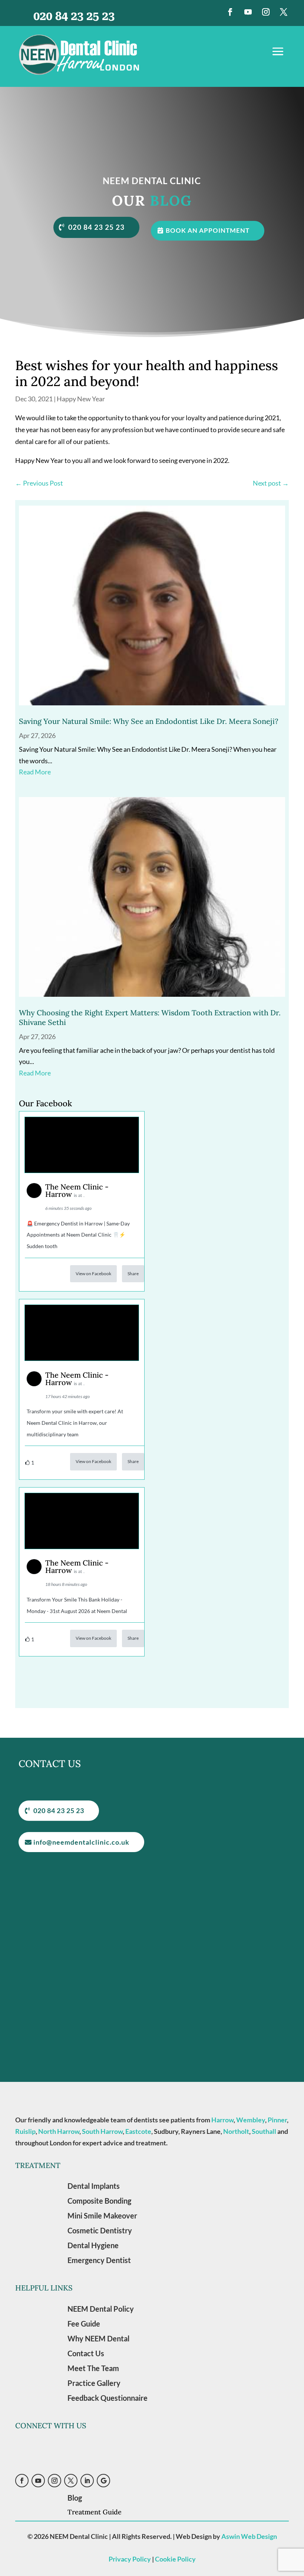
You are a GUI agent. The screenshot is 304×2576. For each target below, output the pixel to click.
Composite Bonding (99, 2201)
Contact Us (86, 2353)
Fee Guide (84, 2324)
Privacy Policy (130, 2559)
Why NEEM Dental (98, 2338)
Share (133, 1274)
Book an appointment (208, 230)
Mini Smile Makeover (102, 2216)
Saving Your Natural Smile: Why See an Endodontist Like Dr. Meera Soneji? (149, 721)
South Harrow (102, 2131)
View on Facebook (93, 1274)
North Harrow (59, 2131)
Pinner (277, 2120)
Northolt (236, 2131)
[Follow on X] (284, 12)
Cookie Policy (175, 2559)
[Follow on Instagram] (266, 12)
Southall (264, 2131)
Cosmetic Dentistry (100, 2230)
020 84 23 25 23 (96, 227)
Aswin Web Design (249, 2536)
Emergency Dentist (99, 2260)
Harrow (222, 2120)
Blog (75, 2498)
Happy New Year (81, 399)
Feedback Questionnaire (108, 2398)
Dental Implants (94, 2186)
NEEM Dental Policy (101, 2309)
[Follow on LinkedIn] (87, 2481)
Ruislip (25, 2131)
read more (35, 772)
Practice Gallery (94, 2383)
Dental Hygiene (93, 2245)
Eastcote (138, 2131)
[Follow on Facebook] (230, 12)
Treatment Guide (95, 2512)
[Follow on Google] (103, 2481)
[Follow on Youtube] (248, 12)
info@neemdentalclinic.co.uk (81, 1842)
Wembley (251, 2120)
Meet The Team (93, 2368)
